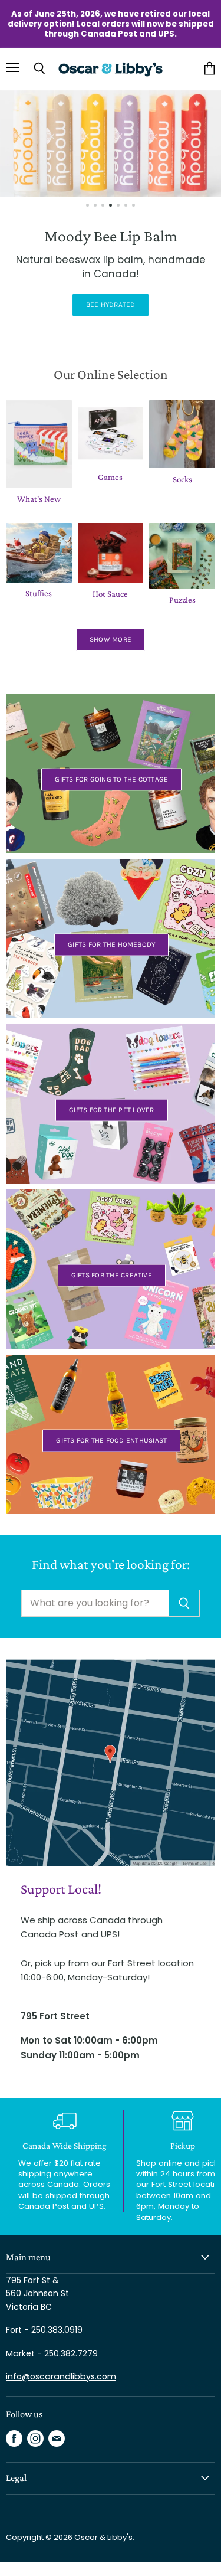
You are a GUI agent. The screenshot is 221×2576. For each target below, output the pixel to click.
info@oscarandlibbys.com (61, 2376)
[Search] (184, 1603)
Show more (111, 639)
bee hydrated (111, 305)
